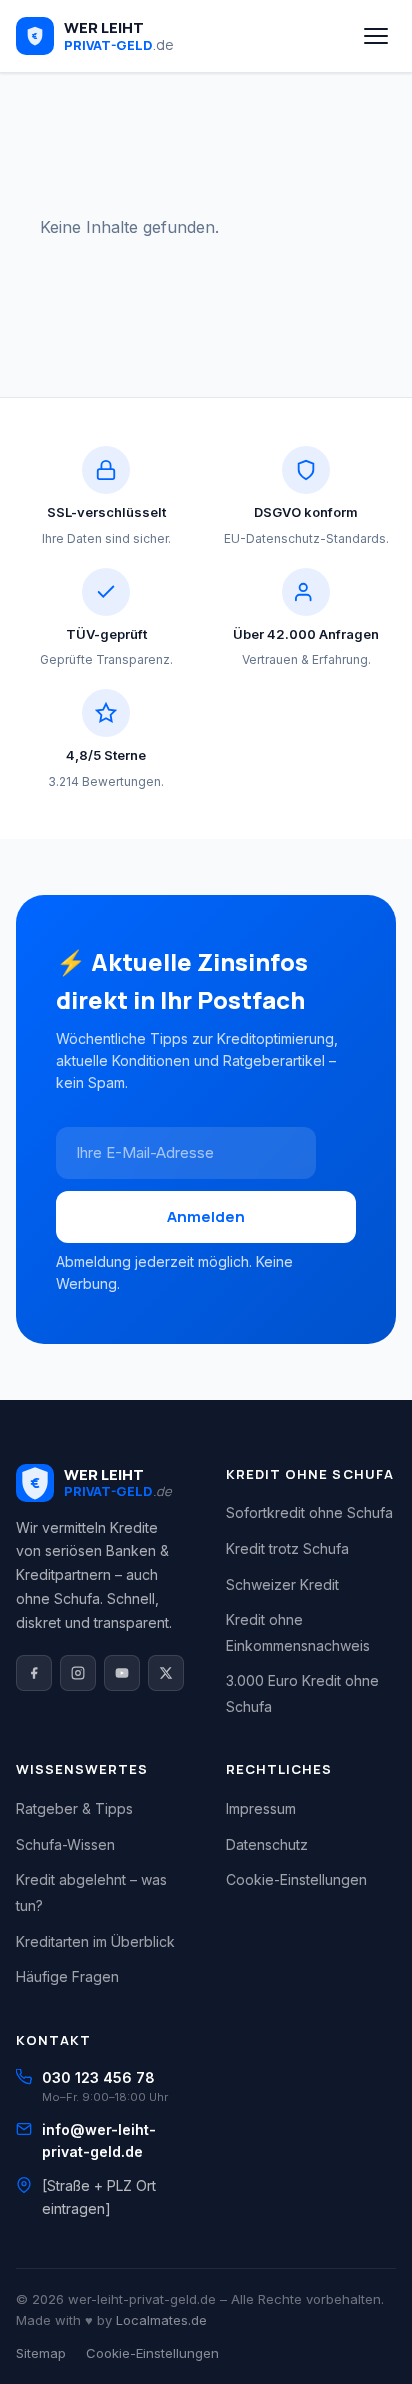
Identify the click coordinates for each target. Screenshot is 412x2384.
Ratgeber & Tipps (74, 1808)
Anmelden (206, 1216)
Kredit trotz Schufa (287, 1548)
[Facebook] (34, 1673)
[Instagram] (78, 1673)
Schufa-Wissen (65, 1844)
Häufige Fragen (67, 1976)
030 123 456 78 (98, 2077)
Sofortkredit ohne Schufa (309, 1512)
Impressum (261, 1808)
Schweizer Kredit (282, 1584)
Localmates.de (161, 2320)
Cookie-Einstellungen (296, 1879)
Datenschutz (267, 1844)
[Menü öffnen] (376, 36)
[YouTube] (122, 1673)
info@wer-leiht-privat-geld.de (99, 2140)
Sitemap (41, 2353)
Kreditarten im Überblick (95, 1941)
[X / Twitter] (166, 1673)
